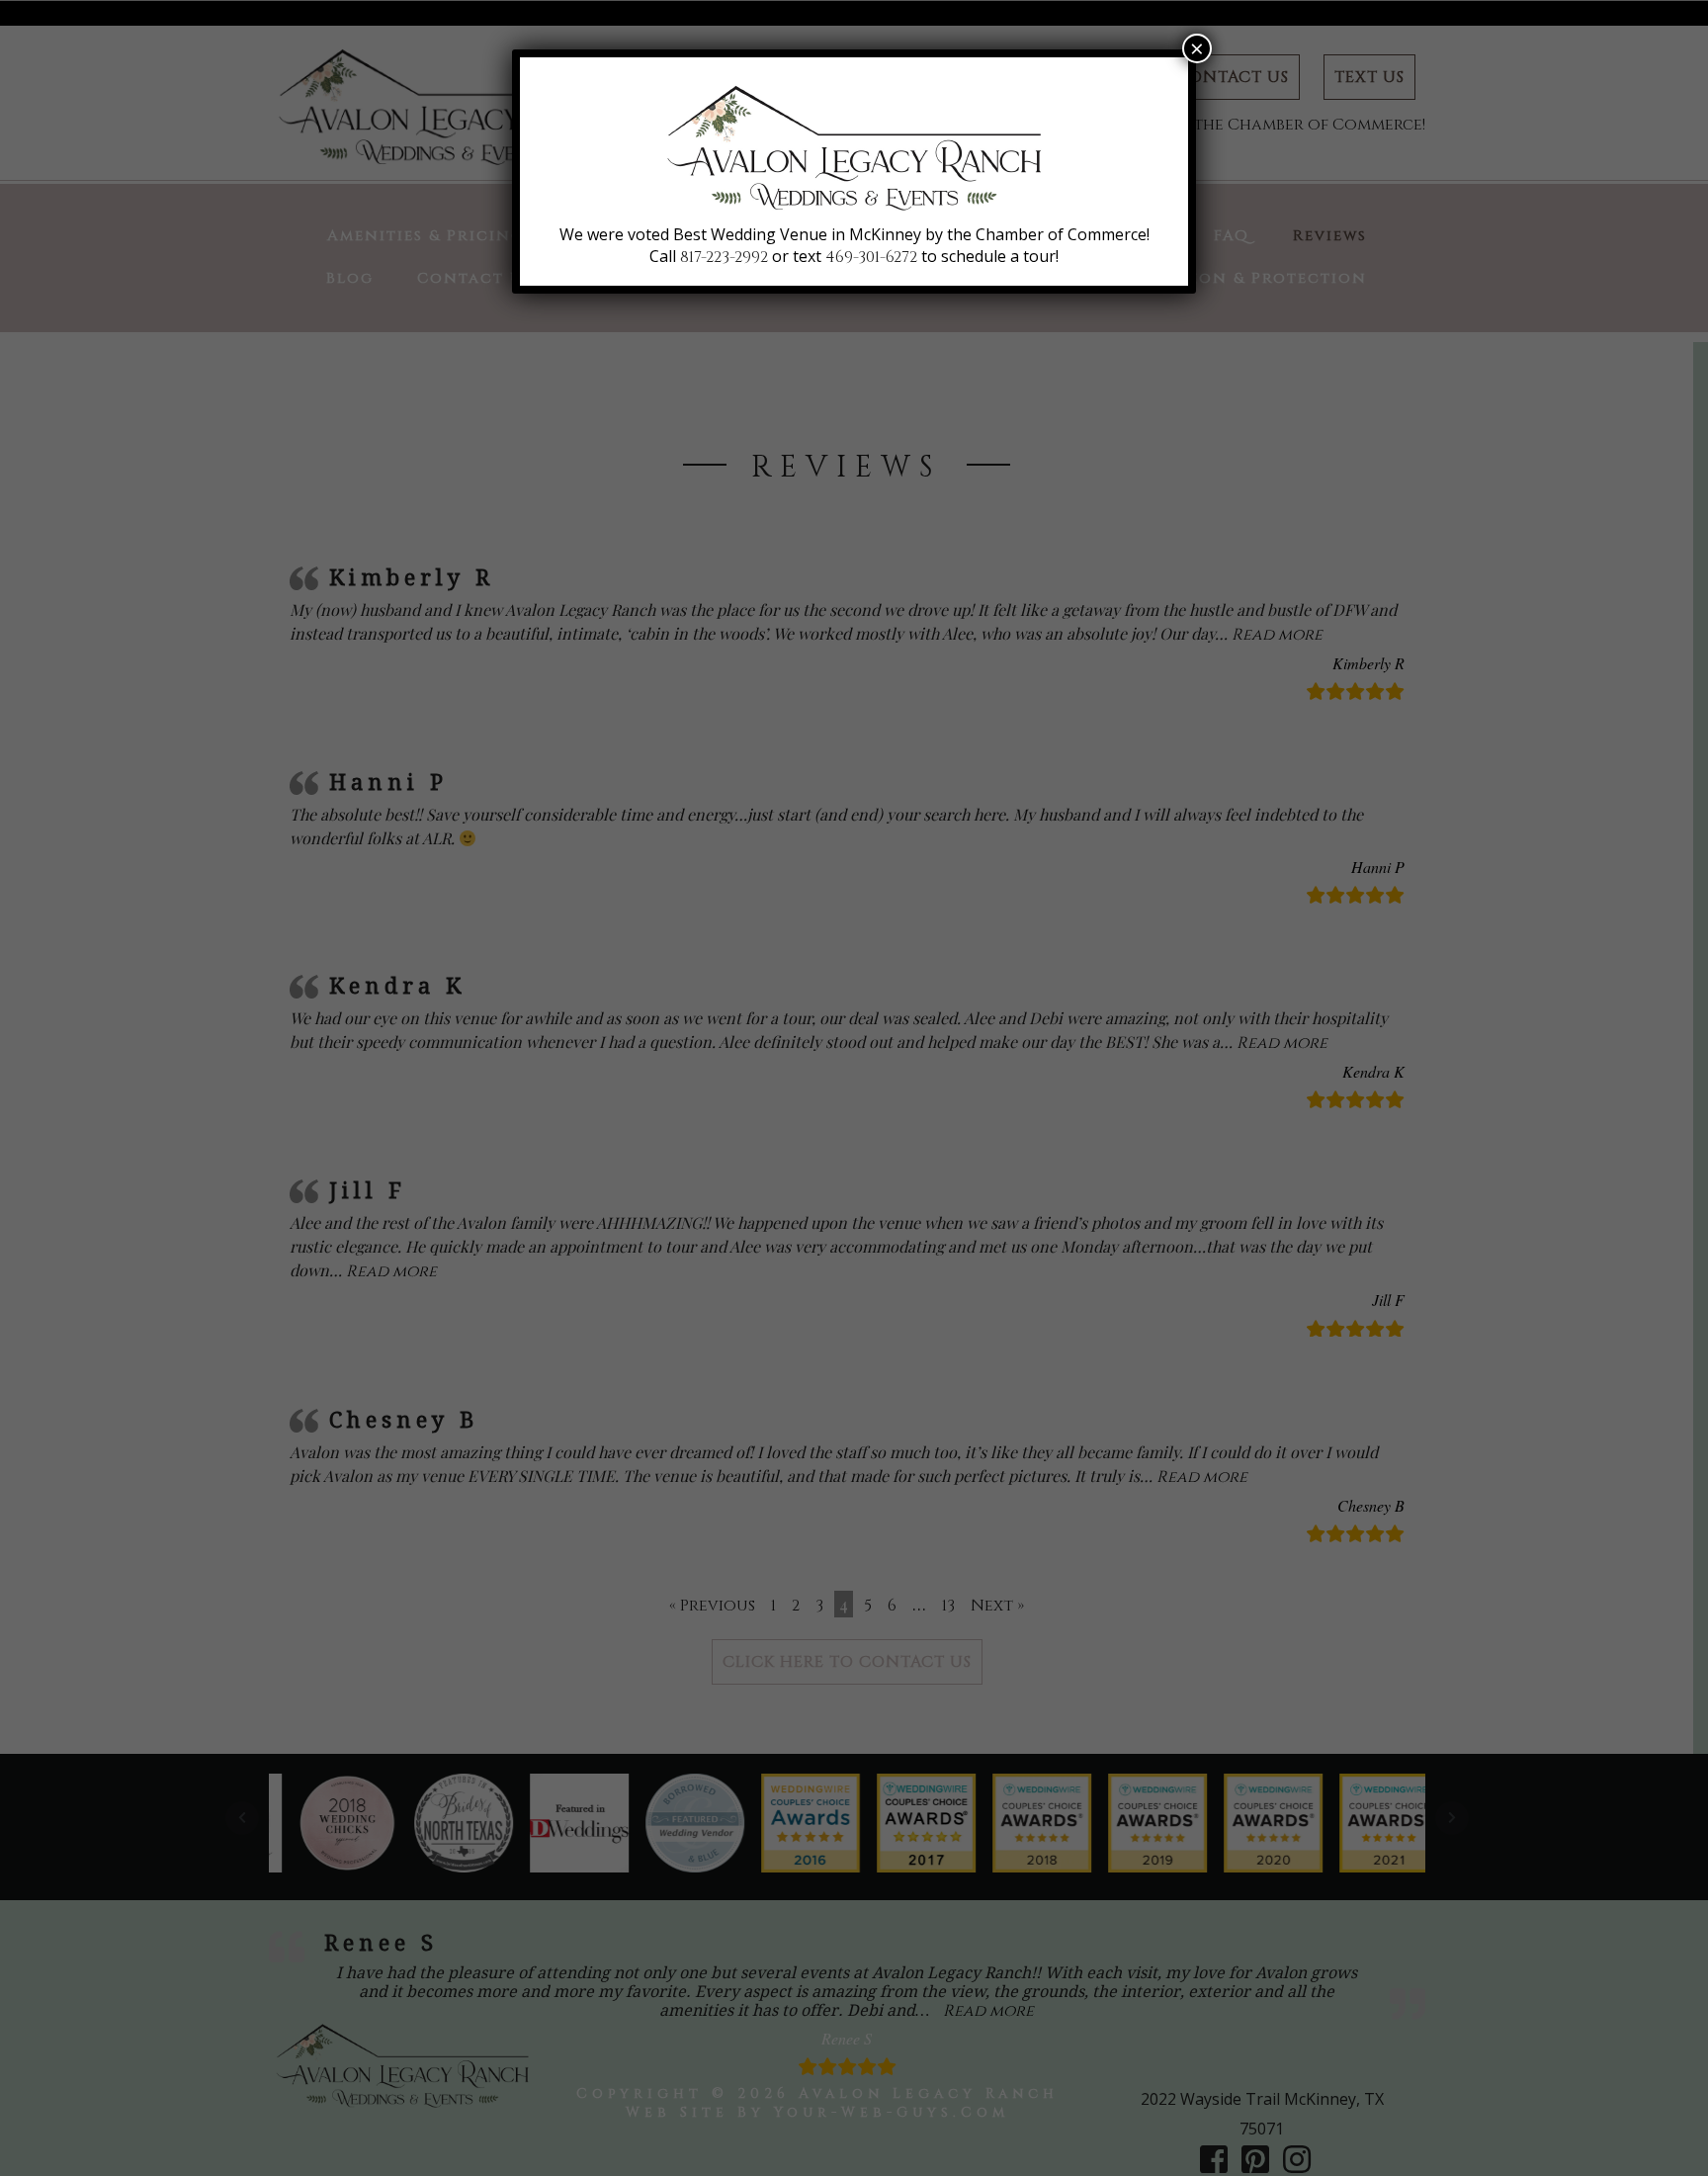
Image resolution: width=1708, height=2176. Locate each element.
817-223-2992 (724, 257)
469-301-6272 (871, 257)
